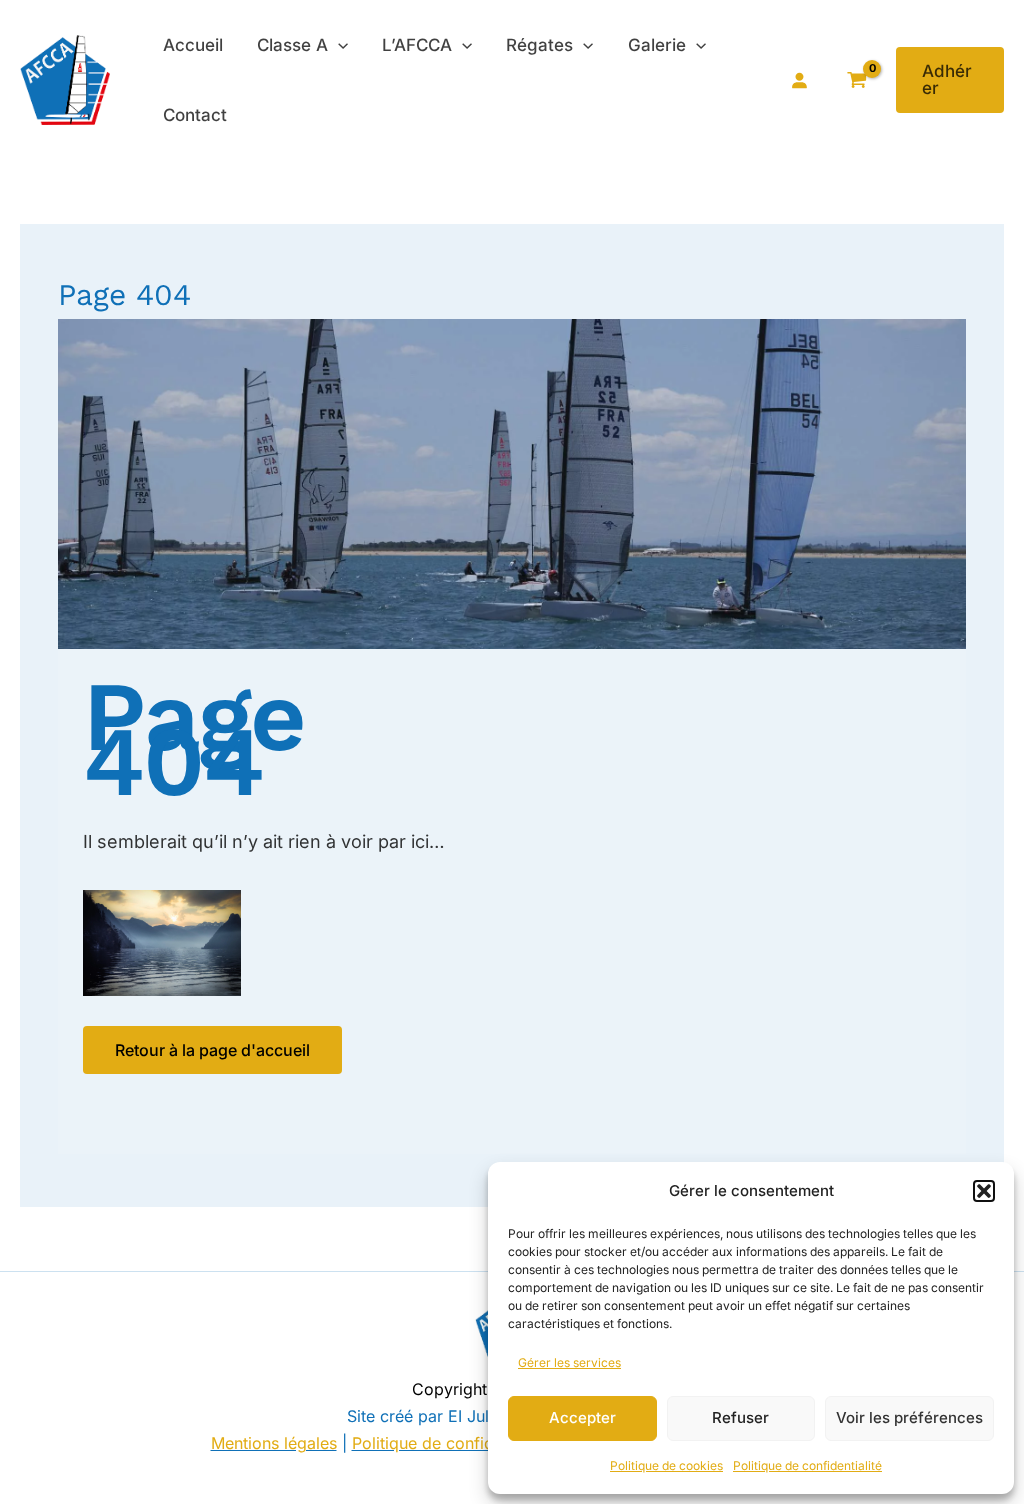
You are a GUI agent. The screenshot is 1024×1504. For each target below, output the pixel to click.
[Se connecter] (799, 80)
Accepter (582, 1417)
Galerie (657, 45)
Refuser (740, 1417)
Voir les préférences (909, 1417)
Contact (195, 115)
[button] (984, 1191)
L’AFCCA (417, 45)
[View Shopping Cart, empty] (857, 80)
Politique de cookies (666, 1465)
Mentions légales (274, 1443)
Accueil (193, 45)
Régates (539, 45)
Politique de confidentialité (807, 1465)
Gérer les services (569, 1362)
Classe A (292, 45)
